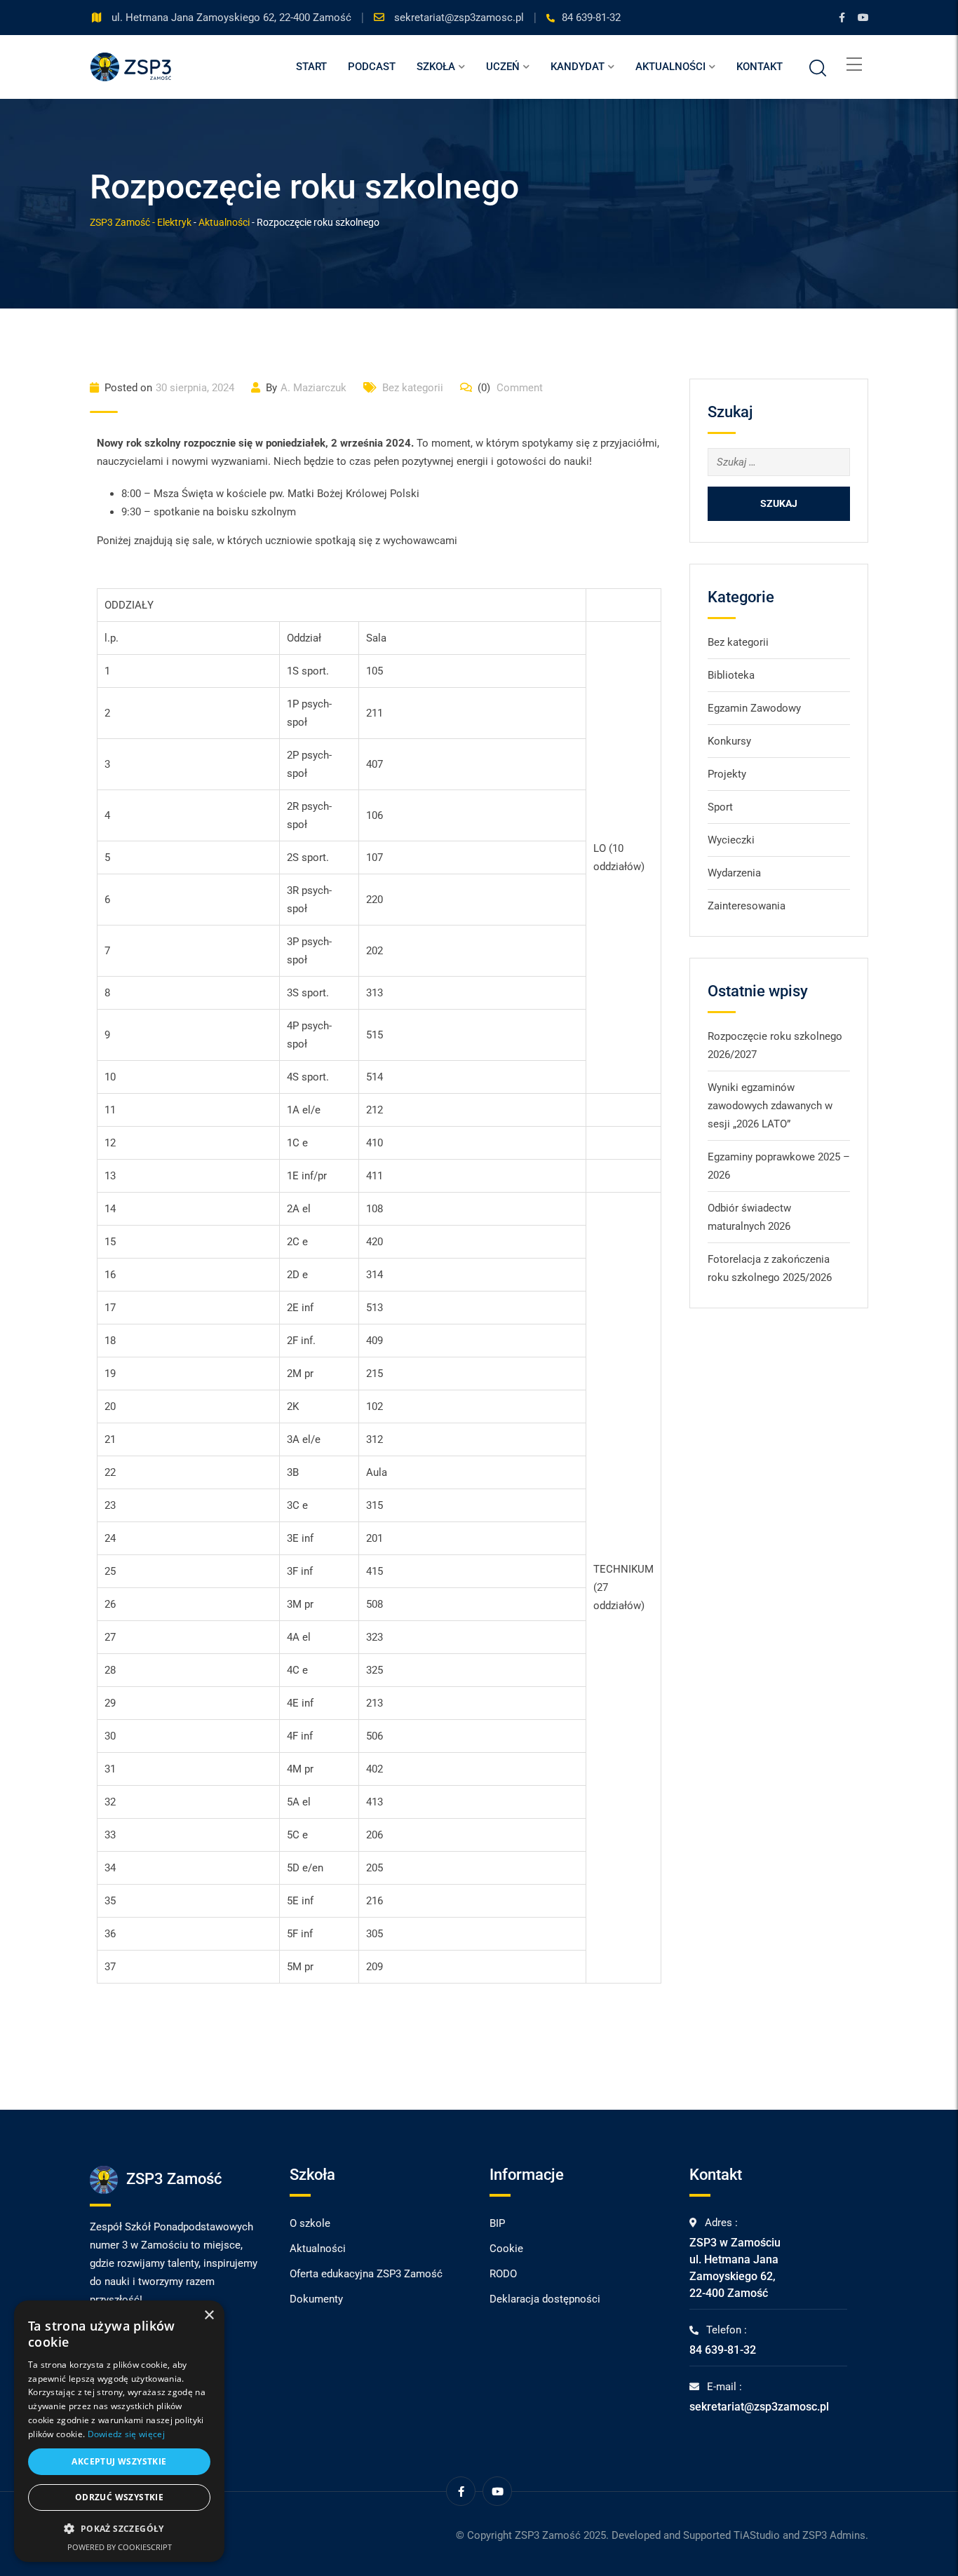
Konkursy (729, 741)
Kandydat (578, 67)
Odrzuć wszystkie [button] (119, 2497)
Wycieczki (731, 840)
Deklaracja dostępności (545, 2299)
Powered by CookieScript (120, 2547)
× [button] (209, 2316)
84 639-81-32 (591, 18)
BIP (497, 2223)
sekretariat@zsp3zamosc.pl (460, 18)
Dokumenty (316, 2299)
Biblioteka (731, 675)
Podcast (372, 67)
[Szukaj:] (779, 462)
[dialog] (119, 2431)
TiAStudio (757, 2535)
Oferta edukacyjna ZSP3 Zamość (366, 2274)
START (311, 67)
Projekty (727, 774)
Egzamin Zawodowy (754, 708)
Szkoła (436, 67)
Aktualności (670, 67)
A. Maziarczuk (313, 388)
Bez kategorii (413, 388)
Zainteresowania (747, 906)
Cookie (506, 2249)
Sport (720, 807)
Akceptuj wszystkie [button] (119, 2461)
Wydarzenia (734, 873)
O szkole (310, 2223)
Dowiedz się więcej (126, 2434)
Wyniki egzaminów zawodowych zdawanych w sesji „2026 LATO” (770, 1106)
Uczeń (503, 67)
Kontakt (760, 67)
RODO (503, 2274)
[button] (119, 2529)
